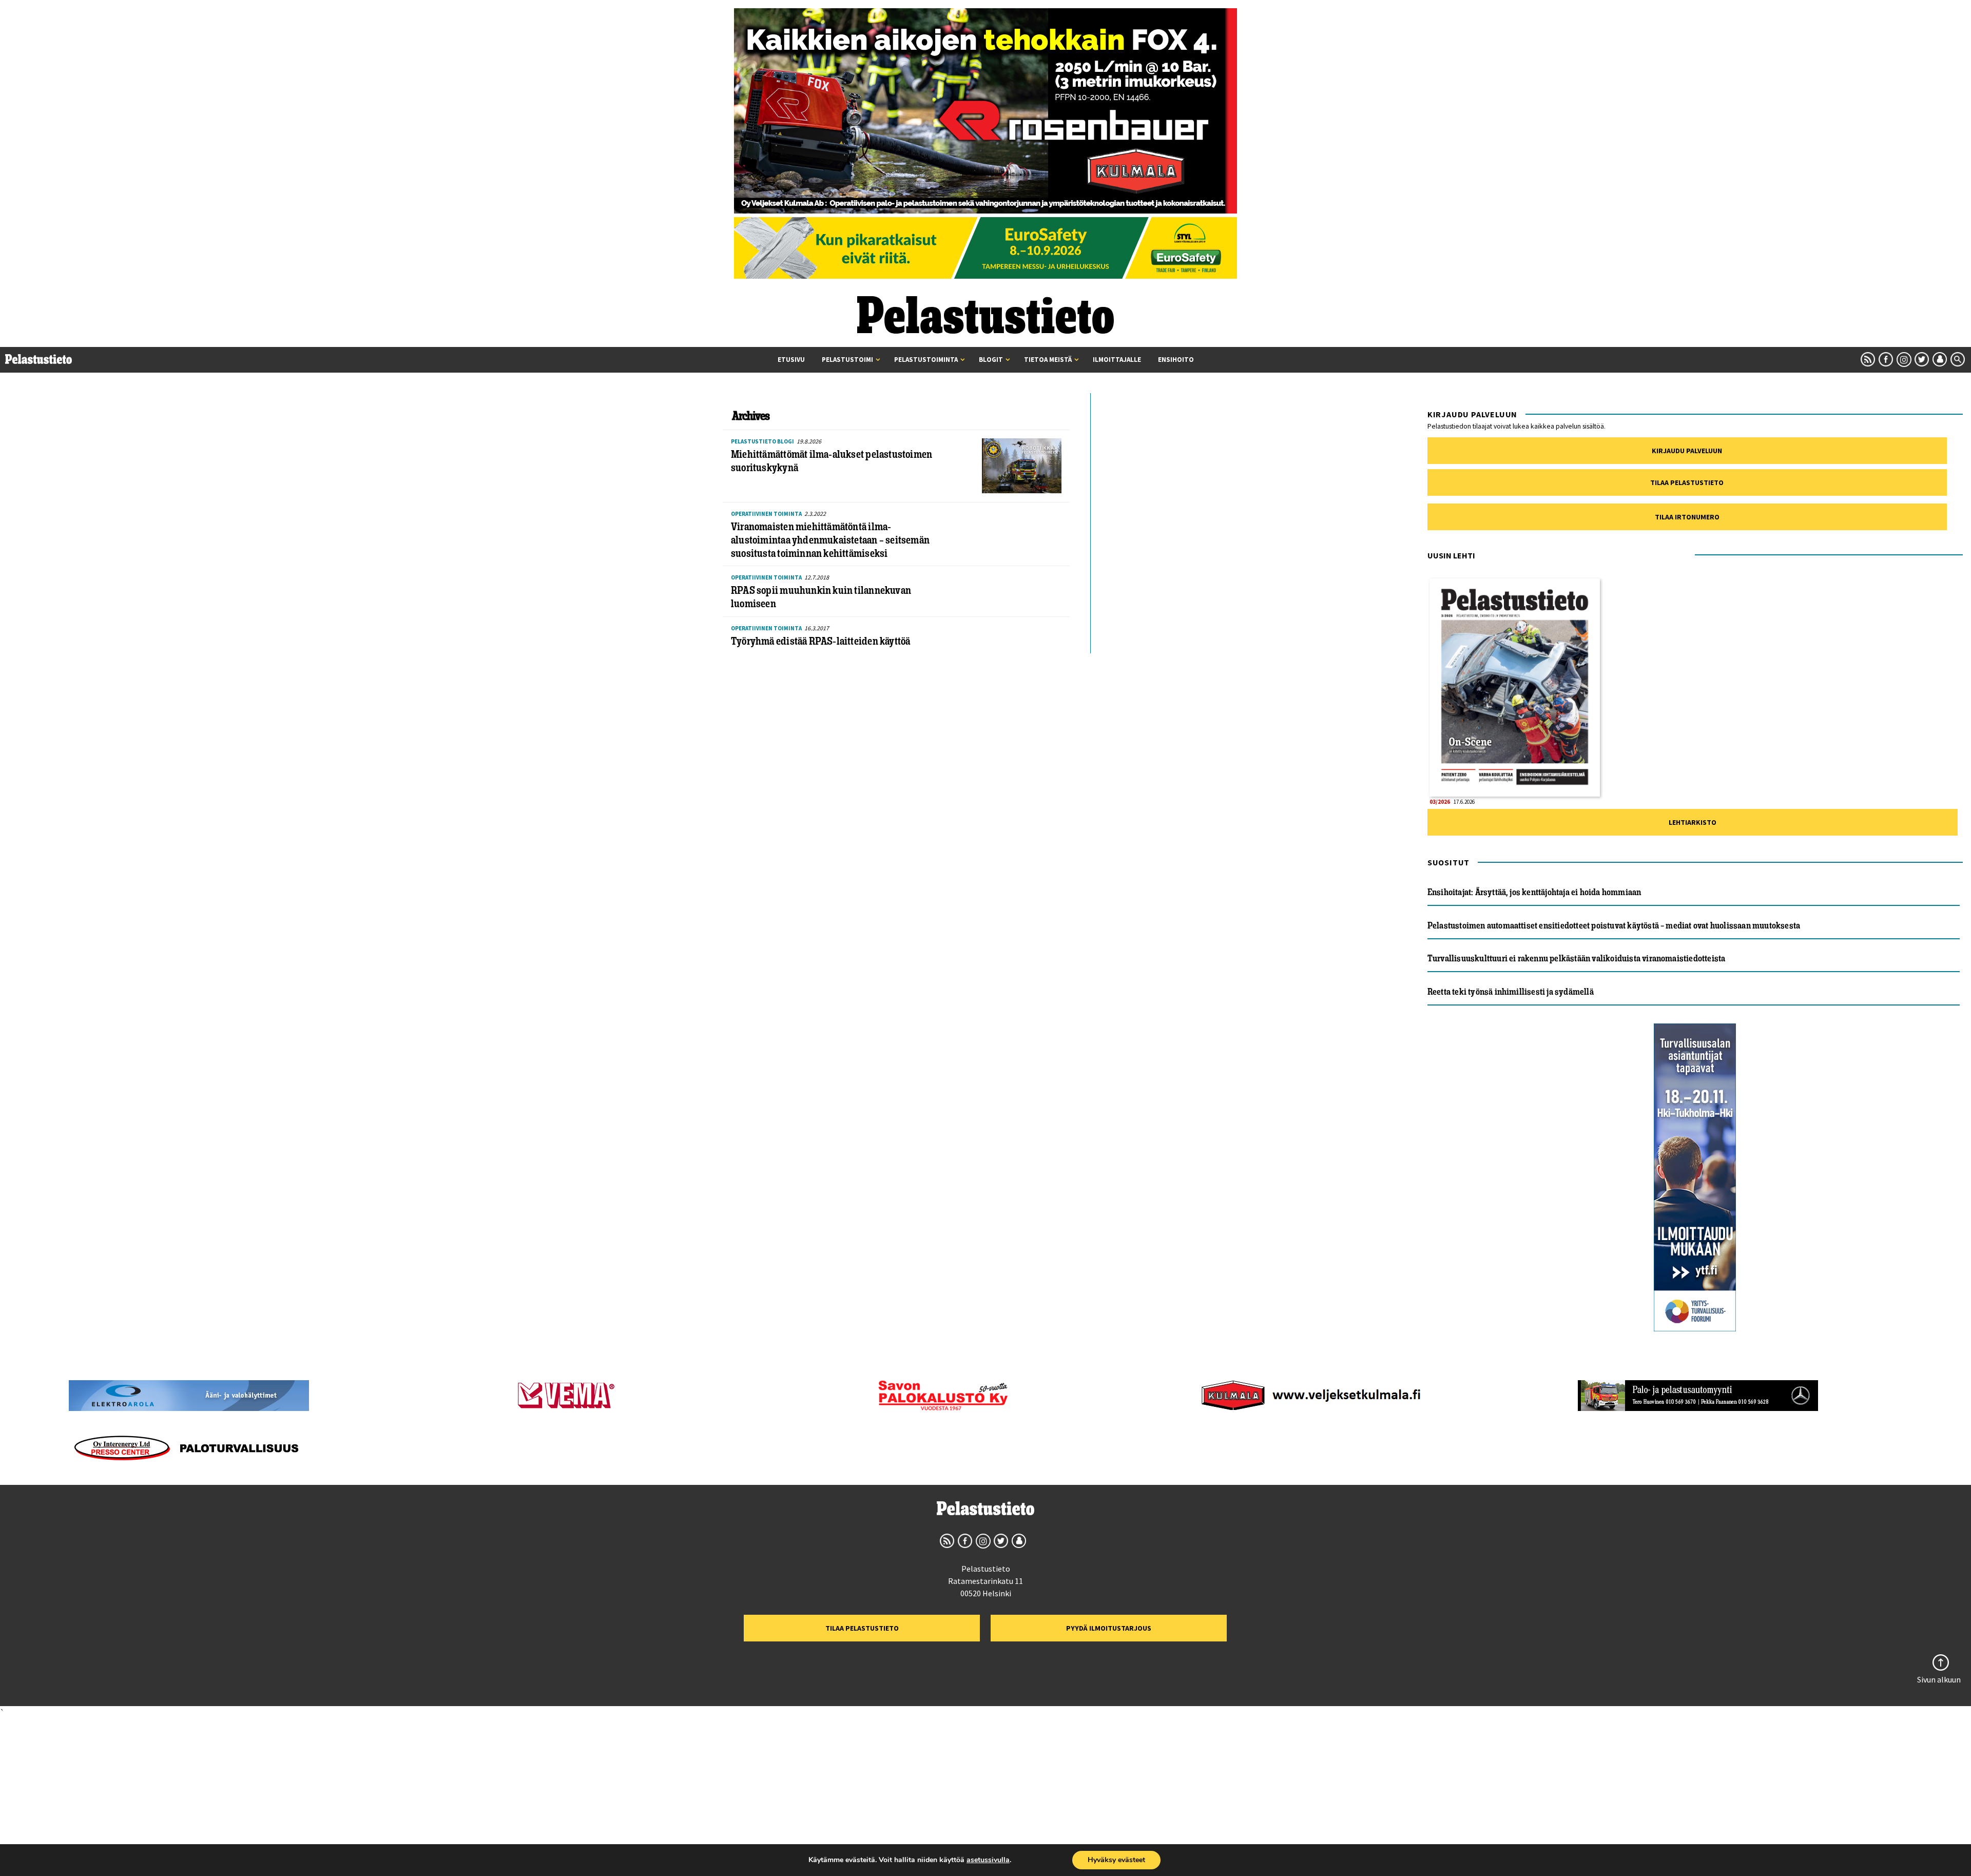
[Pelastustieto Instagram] (1904, 359)
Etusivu (791, 360)
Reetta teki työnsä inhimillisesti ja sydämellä (1511, 992)
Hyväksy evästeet (1116, 1860)
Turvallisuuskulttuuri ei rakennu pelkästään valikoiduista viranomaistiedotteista (1577, 958)
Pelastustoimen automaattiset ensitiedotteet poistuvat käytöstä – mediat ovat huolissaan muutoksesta (1614, 925)
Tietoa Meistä (1048, 360)
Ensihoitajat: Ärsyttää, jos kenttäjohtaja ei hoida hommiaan (1534, 892)
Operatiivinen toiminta (766, 514)
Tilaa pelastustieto (1687, 482)
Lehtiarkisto (1693, 822)
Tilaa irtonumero (1687, 517)
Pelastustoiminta (926, 360)
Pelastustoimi (847, 360)
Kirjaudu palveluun (1687, 451)
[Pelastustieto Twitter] (1922, 359)
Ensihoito (1176, 360)
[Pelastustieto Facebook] (1886, 359)
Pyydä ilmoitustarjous (1109, 1628)
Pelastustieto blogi (762, 441)
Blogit (991, 360)
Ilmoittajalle (1117, 360)
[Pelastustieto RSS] (1868, 359)
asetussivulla (988, 1860)
